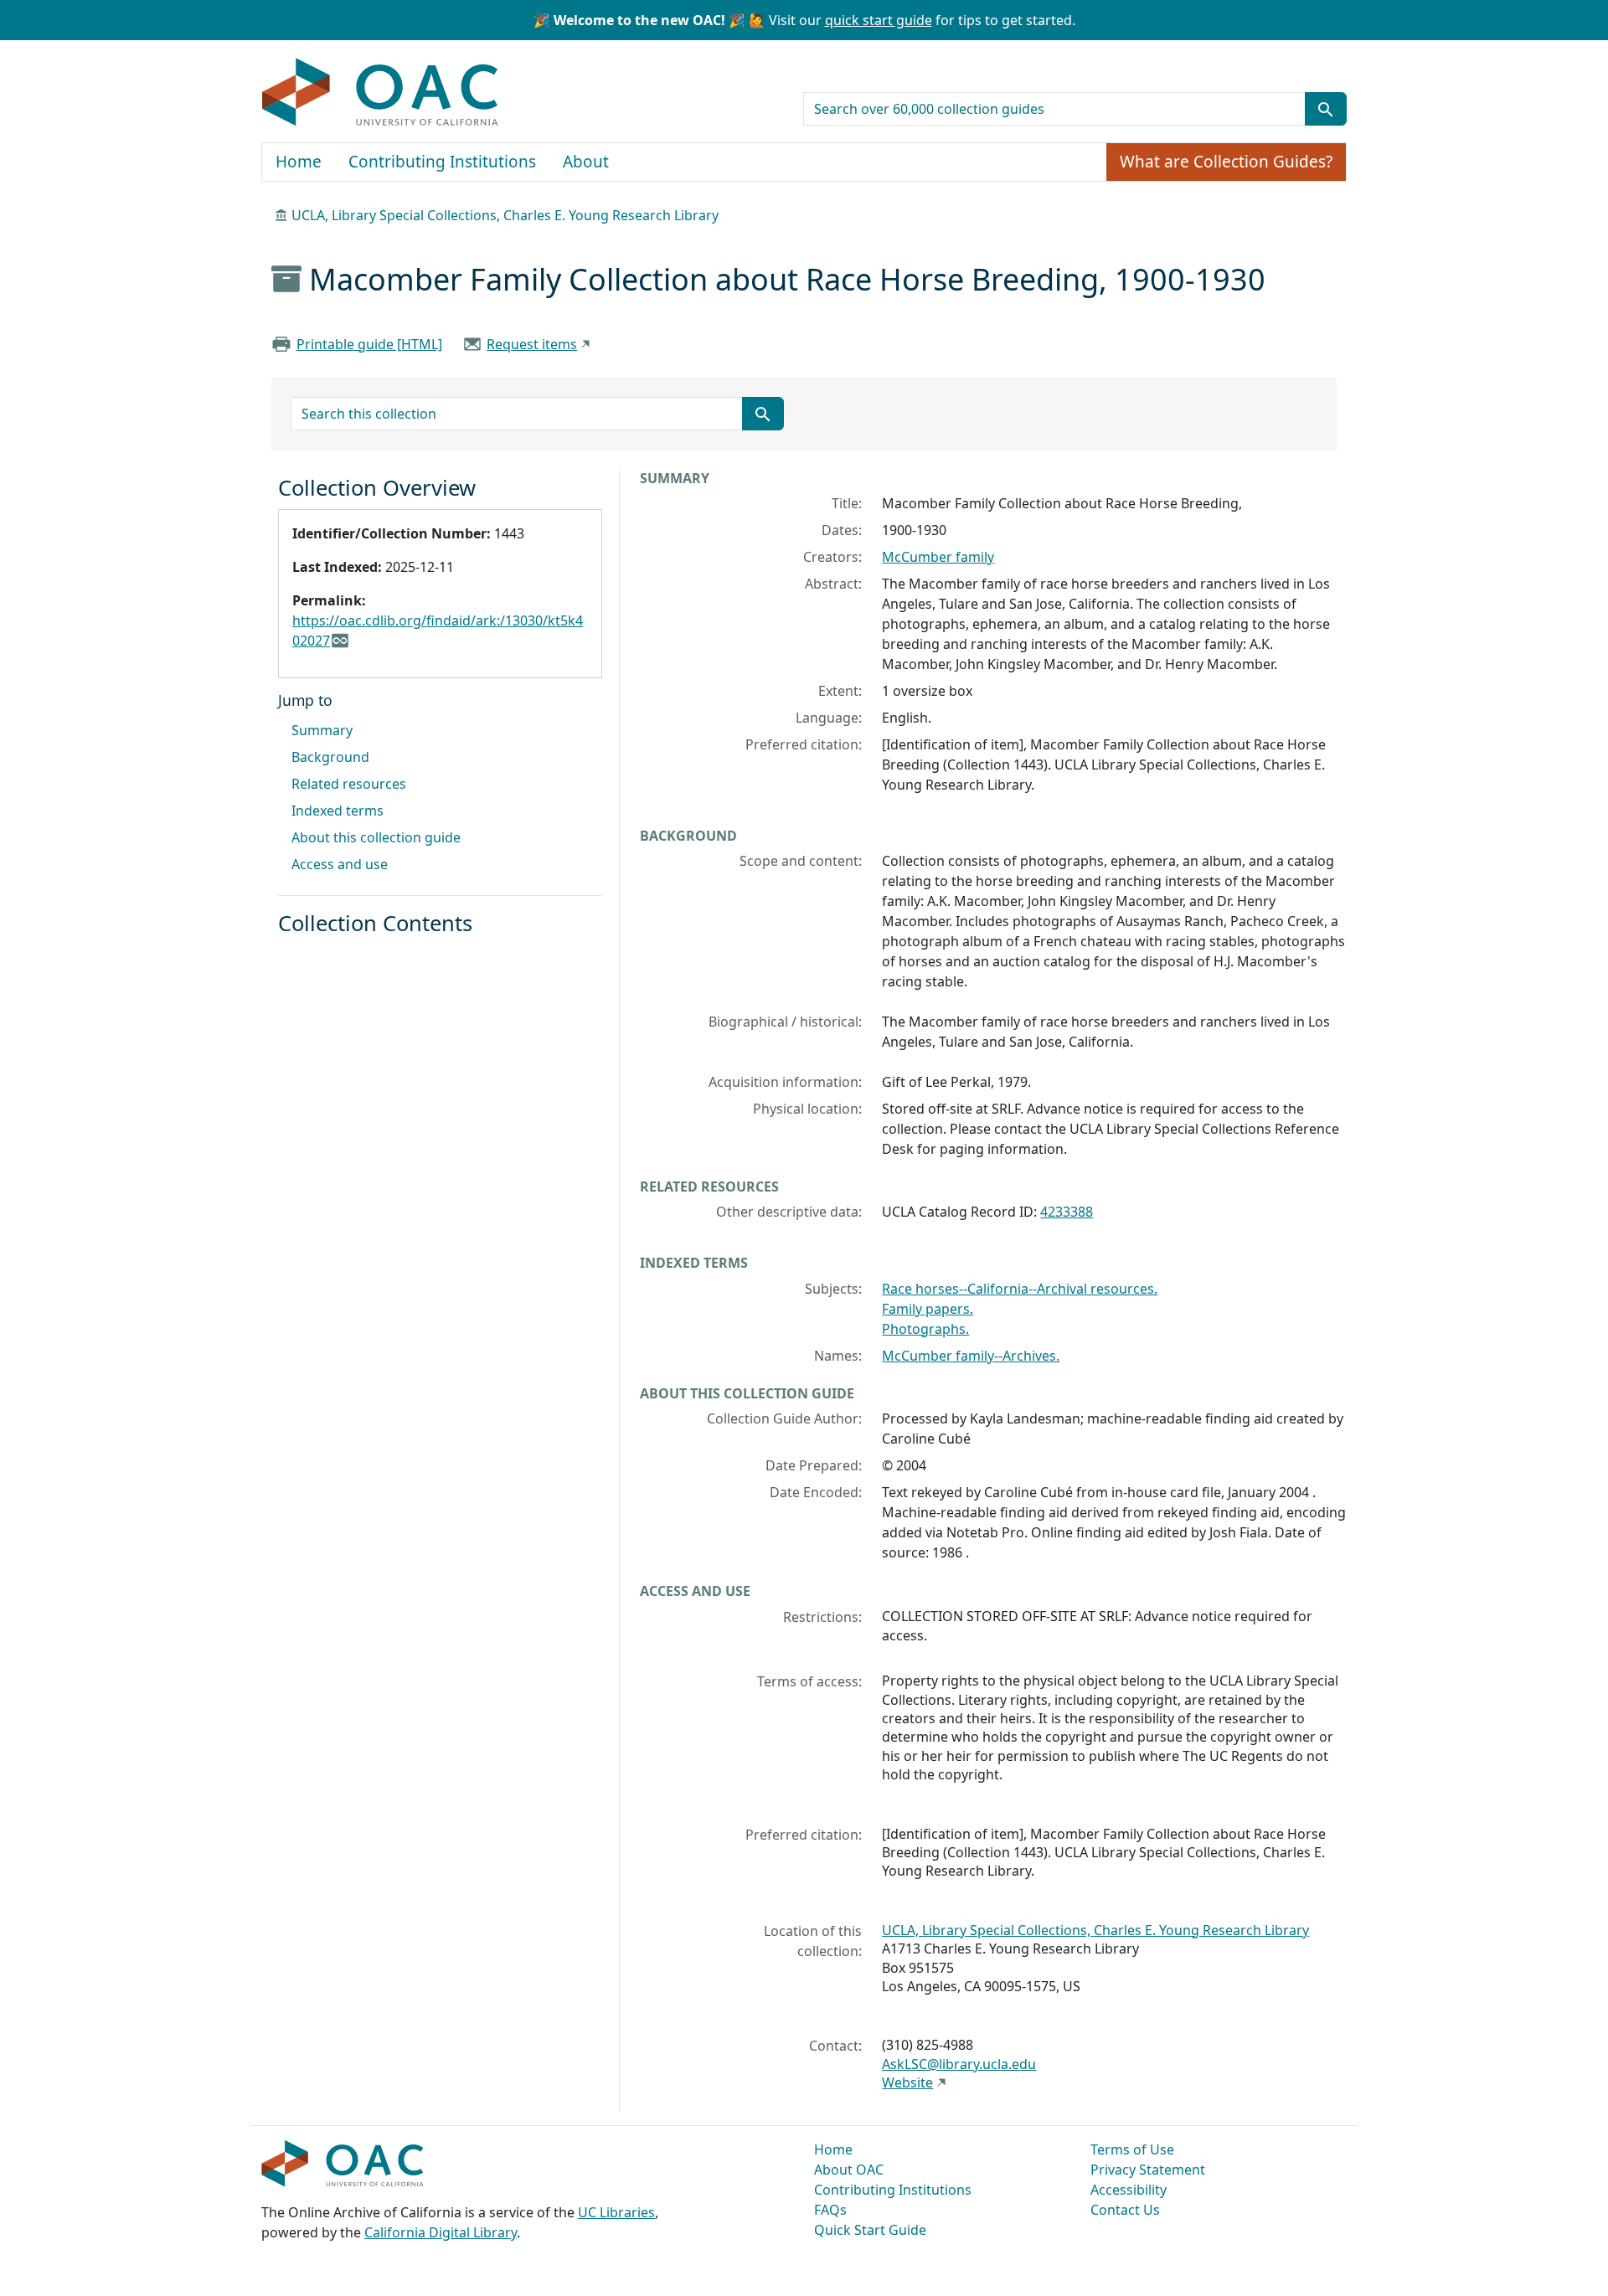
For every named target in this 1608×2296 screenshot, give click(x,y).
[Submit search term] (1326, 109)
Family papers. (928, 1309)
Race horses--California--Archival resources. (1020, 1289)
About (586, 162)
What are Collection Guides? (1226, 162)
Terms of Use (1132, 2149)
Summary (322, 730)
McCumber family (938, 557)
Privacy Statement (1148, 2170)
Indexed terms (338, 811)
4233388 (1067, 1212)
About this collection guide (376, 837)
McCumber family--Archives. (971, 1356)
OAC (381, 93)
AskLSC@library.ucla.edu (959, 2064)
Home (299, 162)
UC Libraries (616, 2212)
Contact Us (1125, 2210)
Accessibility (1129, 2190)
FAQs (830, 2210)
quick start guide (879, 20)
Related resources (349, 784)
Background (330, 757)
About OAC (849, 2170)
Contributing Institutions (442, 162)
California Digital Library (441, 2232)
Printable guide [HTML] (369, 344)
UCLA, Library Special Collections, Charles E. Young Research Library (505, 215)
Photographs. (925, 1329)
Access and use (340, 864)
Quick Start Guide (870, 2230)
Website (907, 2082)
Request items (532, 344)
